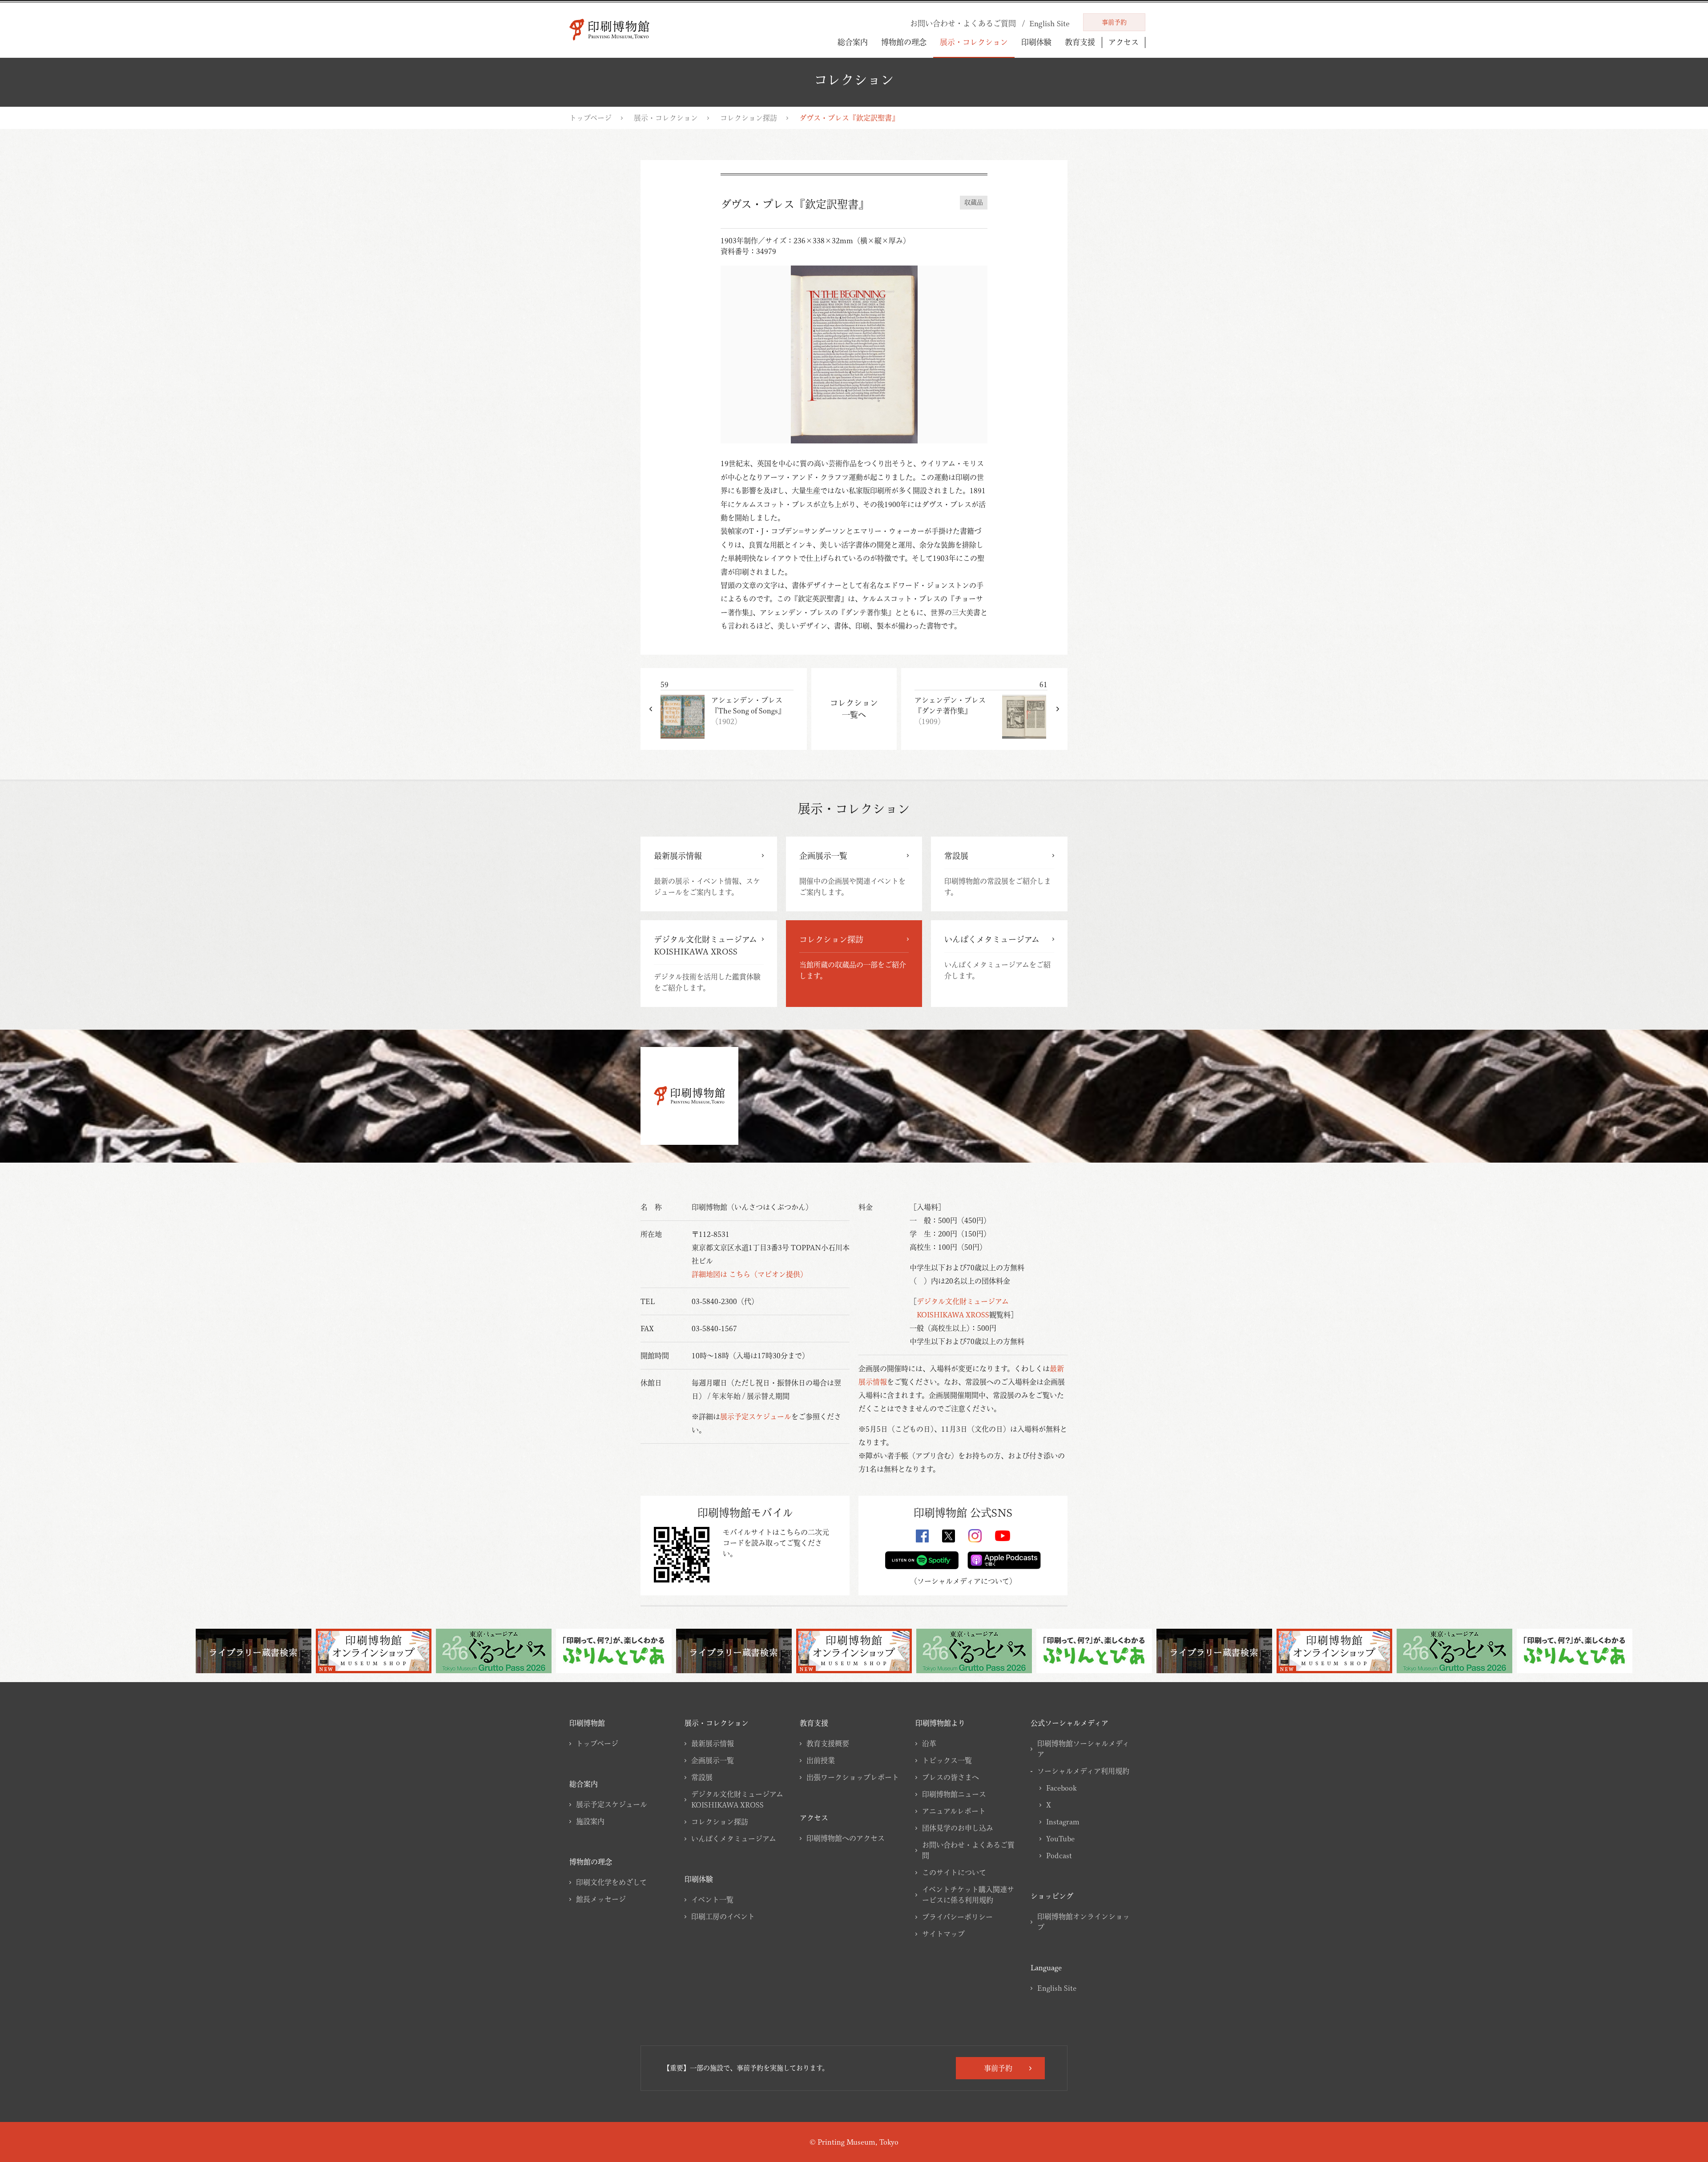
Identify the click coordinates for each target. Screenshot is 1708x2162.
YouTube (1060, 1839)
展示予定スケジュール (756, 1417)
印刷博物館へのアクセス (846, 1838)
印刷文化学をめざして (611, 1882)
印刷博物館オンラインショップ (1084, 1922)
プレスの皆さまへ (951, 1777)
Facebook (1061, 1788)
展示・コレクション (974, 42)
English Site (1057, 1988)
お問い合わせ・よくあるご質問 (968, 1850)
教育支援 (1080, 42)
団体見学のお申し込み (958, 1828)
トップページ (590, 118)
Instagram (1063, 1822)
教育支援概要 (828, 1743)
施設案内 (590, 1821)
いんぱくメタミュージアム (734, 1839)
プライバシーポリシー (957, 1917)
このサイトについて (954, 1872)
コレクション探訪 (749, 118)
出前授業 (821, 1760)
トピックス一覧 (947, 1760)
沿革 (929, 1743)
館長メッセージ (601, 1899)
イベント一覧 (712, 1900)
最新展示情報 (713, 1743)
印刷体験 (1036, 42)
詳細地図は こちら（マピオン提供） (749, 1274)
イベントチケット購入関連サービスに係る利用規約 (968, 1895)
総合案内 (853, 42)
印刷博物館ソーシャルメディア (1083, 1749)
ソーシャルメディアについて (963, 1581)
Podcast (1059, 1856)
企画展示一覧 (713, 1760)
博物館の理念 (904, 42)
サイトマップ (943, 1934)
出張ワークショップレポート (853, 1777)
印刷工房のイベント (723, 1916)
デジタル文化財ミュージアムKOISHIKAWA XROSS (737, 1800)
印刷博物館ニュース (954, 1794)
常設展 (702, 1777)
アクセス (1124, 42)
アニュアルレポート (954, 1811)
